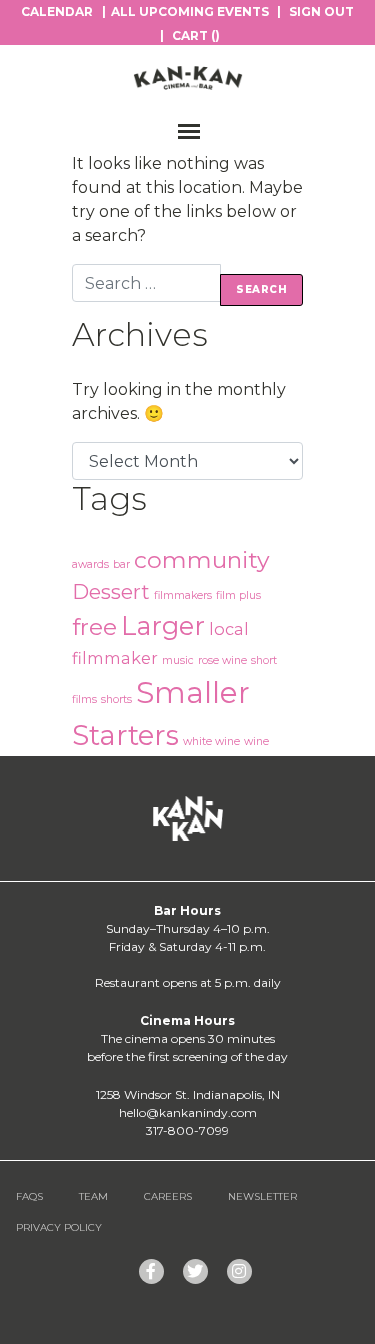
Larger (163, 625)
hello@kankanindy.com (188, 1112)
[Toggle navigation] (178, 131)
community (202, 560)
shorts (116, 699)
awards (90, 564)
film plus (238, 595)
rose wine (222, 660)
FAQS (29, 1196)
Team (93, 1196)
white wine (211, 741)
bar (121, 564)
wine (256, 741)
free (94, 627)
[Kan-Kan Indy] (188, 78)
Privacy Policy (59, 1227)
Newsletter (262, 1196)
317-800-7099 (187, 1130)
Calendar (57, 11)
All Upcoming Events (190, 11)
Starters (125, 735)
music (178, 660)
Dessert (111, 592)
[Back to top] (319, 1288)
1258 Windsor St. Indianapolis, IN (188, 1094)
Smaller (193, 692)
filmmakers (183, 595)
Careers (168, 1196)
